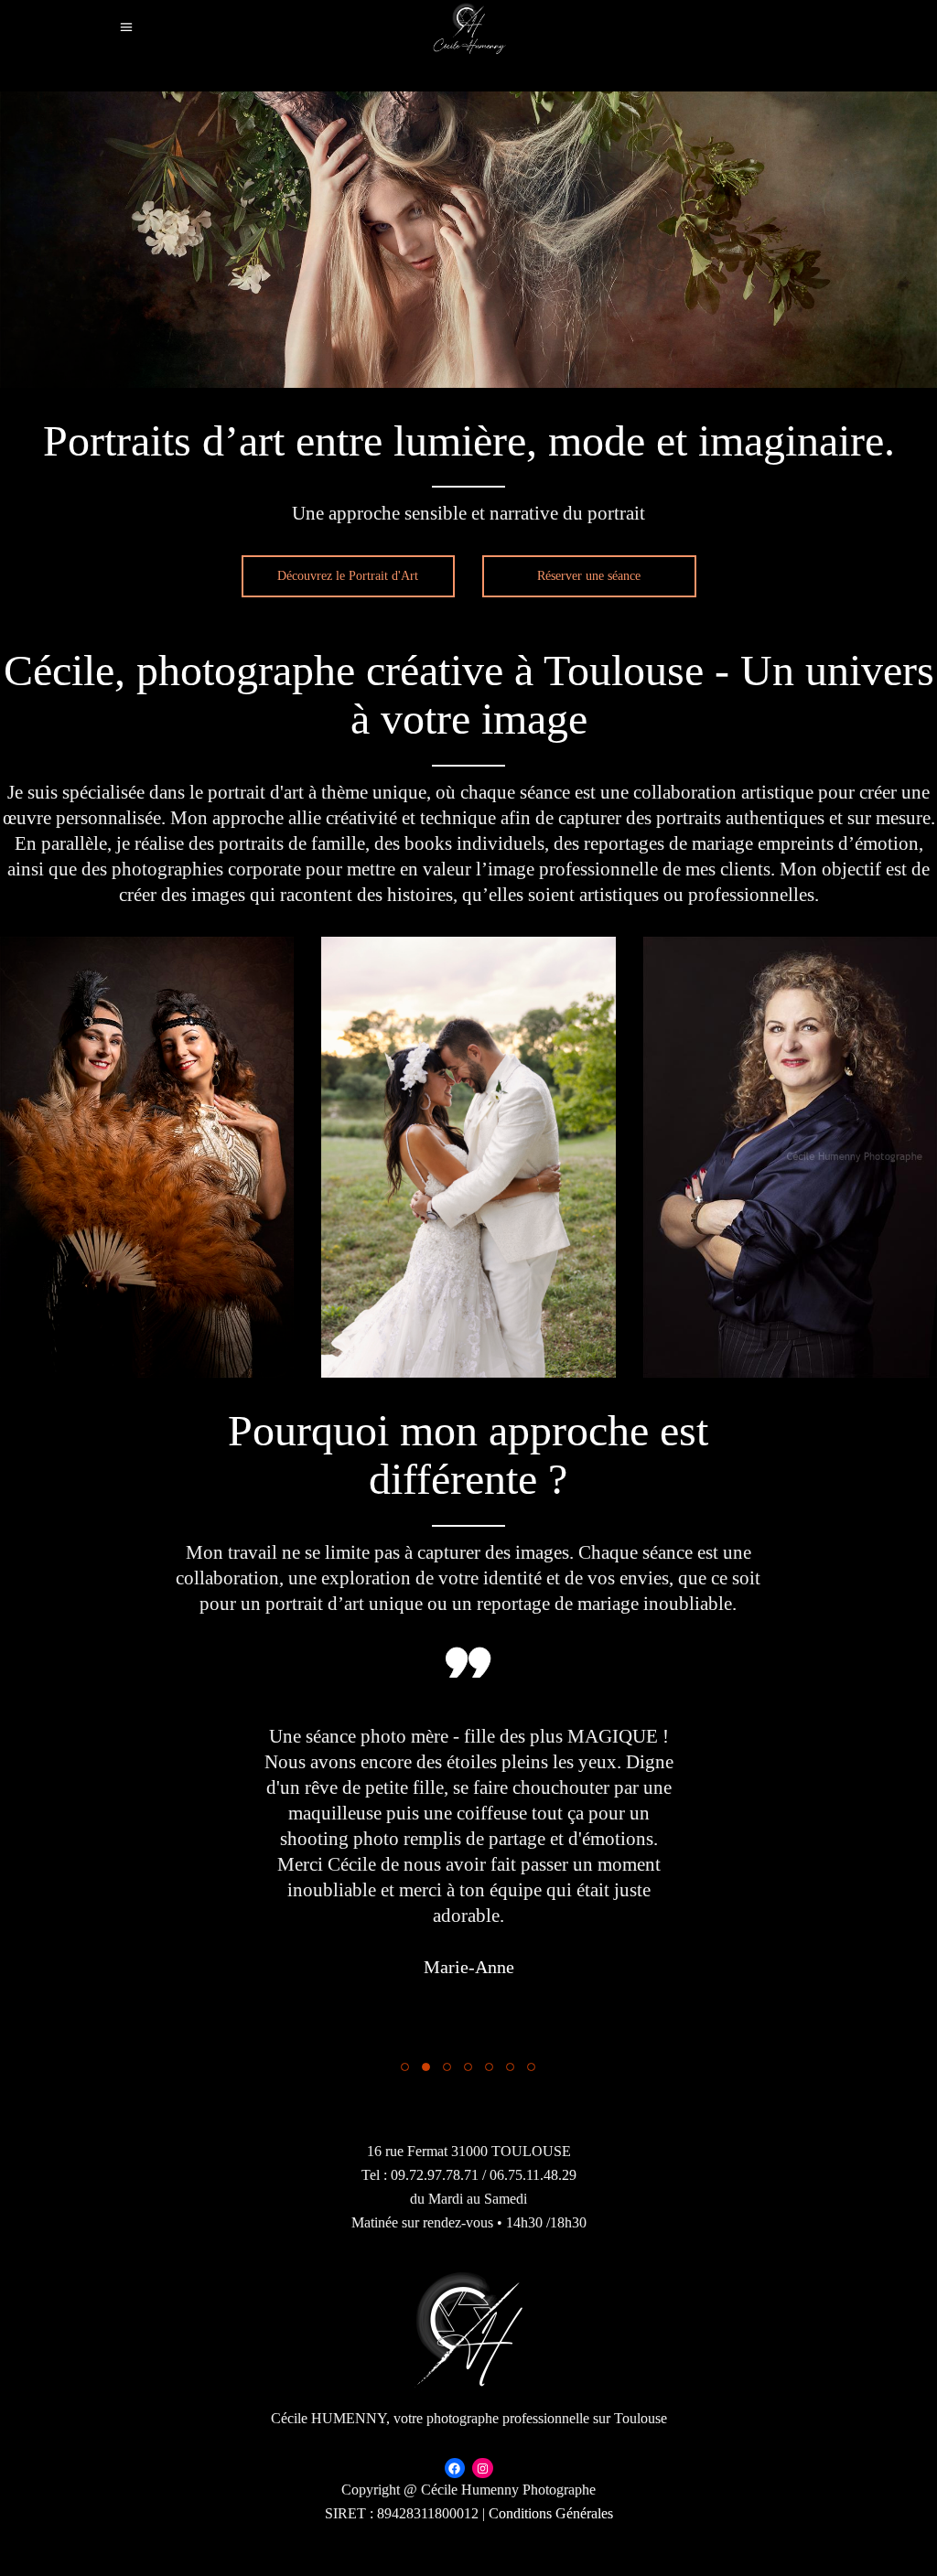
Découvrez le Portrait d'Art (348, 576)
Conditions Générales (551, 2513)
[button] (405, 2066)
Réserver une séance (589, 576)
